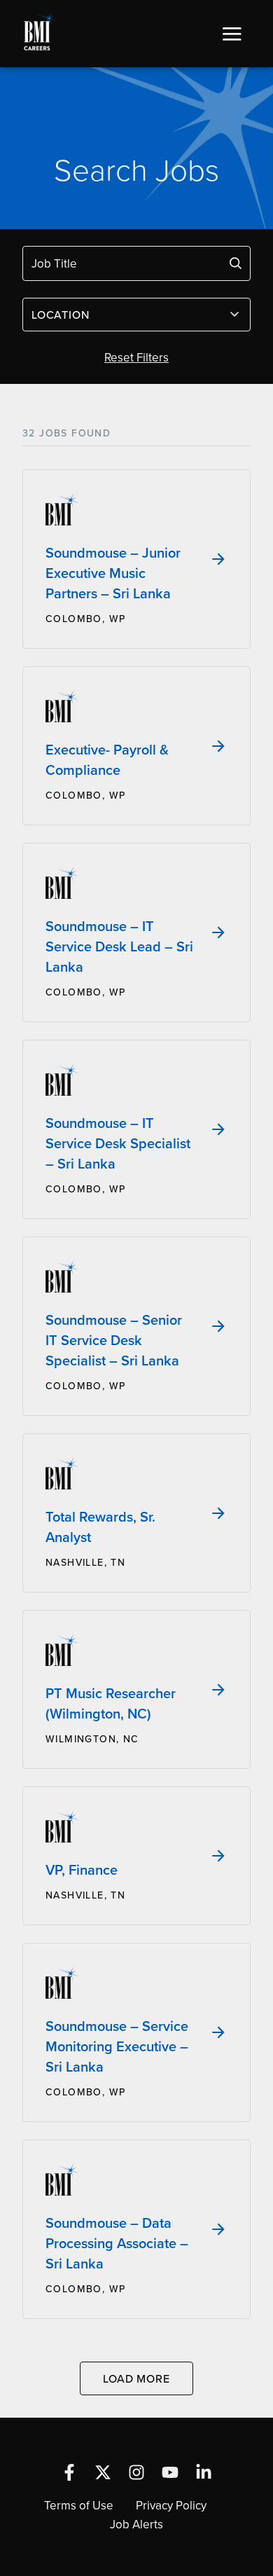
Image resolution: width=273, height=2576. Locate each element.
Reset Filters (136, 357)
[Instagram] (136, 2472)
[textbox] (128, 315)
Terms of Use (79, 2505)
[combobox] (136, 315)
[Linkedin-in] (204, 2472)
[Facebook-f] (69, 2472)
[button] (232, 34)
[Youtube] (170, 2472)
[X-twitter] (103, 2472)
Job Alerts (136, 2524)
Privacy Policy (171, 2505)
